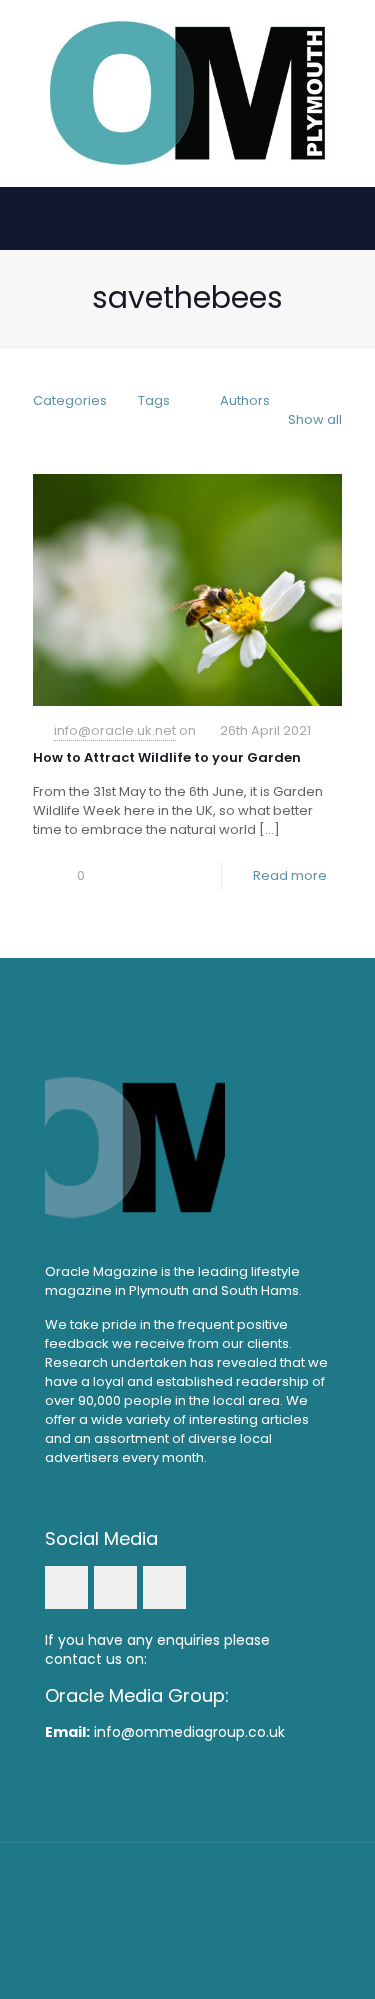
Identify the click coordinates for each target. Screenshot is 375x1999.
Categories (70, 400)
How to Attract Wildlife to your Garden (167, 757)
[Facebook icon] (160, 1928)
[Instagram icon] (214, 1928)
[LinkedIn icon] (187, 1928)
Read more (290, 875)
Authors (245, 400)
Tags (154, 400)
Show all (315, 419)
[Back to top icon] (188, 1884)
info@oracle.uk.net (115, 730)
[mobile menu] (348, 40)
